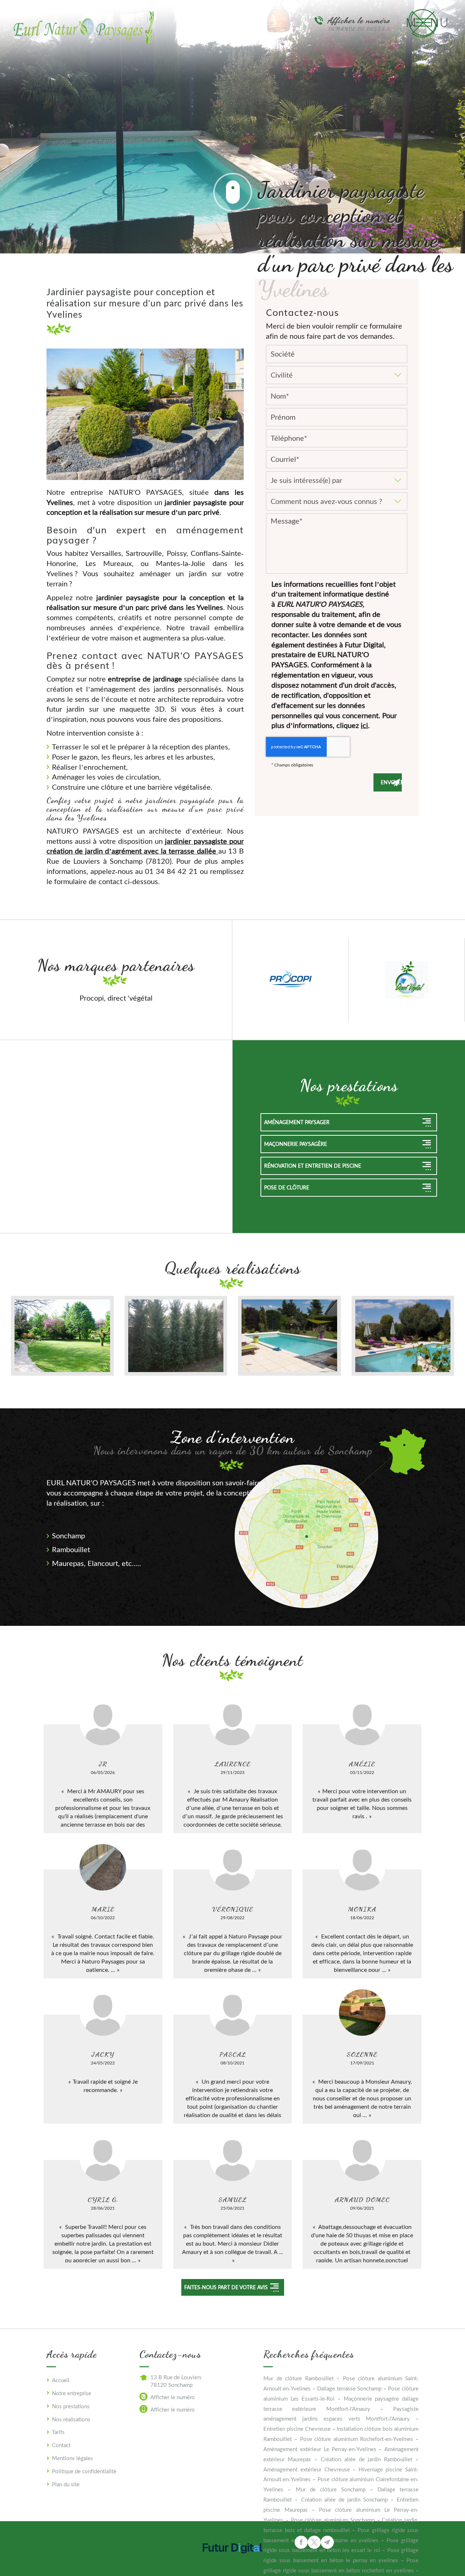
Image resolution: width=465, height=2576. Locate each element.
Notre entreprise (72, 2393)
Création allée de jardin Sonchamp (344, 2499)
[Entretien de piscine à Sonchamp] (403, 1336)
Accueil (61, 2380)
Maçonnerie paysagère (296, 1144)
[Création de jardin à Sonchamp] (62, 1336)
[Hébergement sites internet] (232, 2560)
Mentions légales (72, 2458)
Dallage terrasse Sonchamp (349, 2388)
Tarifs (58, 2432)
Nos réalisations (71, 2419)
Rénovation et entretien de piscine (313, 1166)
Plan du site (66, 2484)
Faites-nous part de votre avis (226, 2287)
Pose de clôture (287, 1187)
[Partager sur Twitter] (314, 2542)
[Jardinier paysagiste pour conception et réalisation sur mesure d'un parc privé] (145, 413)
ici (364, 725)
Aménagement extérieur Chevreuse (306, 2469)
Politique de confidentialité (84, 2471)
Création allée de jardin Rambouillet (367, 2459)
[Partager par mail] (327, 2542)
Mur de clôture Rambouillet (298, 2378)
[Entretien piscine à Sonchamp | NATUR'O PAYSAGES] (289, 1336)
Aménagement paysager (297, 1122)
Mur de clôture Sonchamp (331, 2489)
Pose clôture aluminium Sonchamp (333, 2520)
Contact (61, 2445)
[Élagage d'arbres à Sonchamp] (176, 1336)
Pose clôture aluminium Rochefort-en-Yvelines (357, 2439)
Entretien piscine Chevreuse (297, 2429)
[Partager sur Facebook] (301, 2542)
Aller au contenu (232, 192)
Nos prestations (71, 2406)
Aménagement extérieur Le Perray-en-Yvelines (320, 2449)
